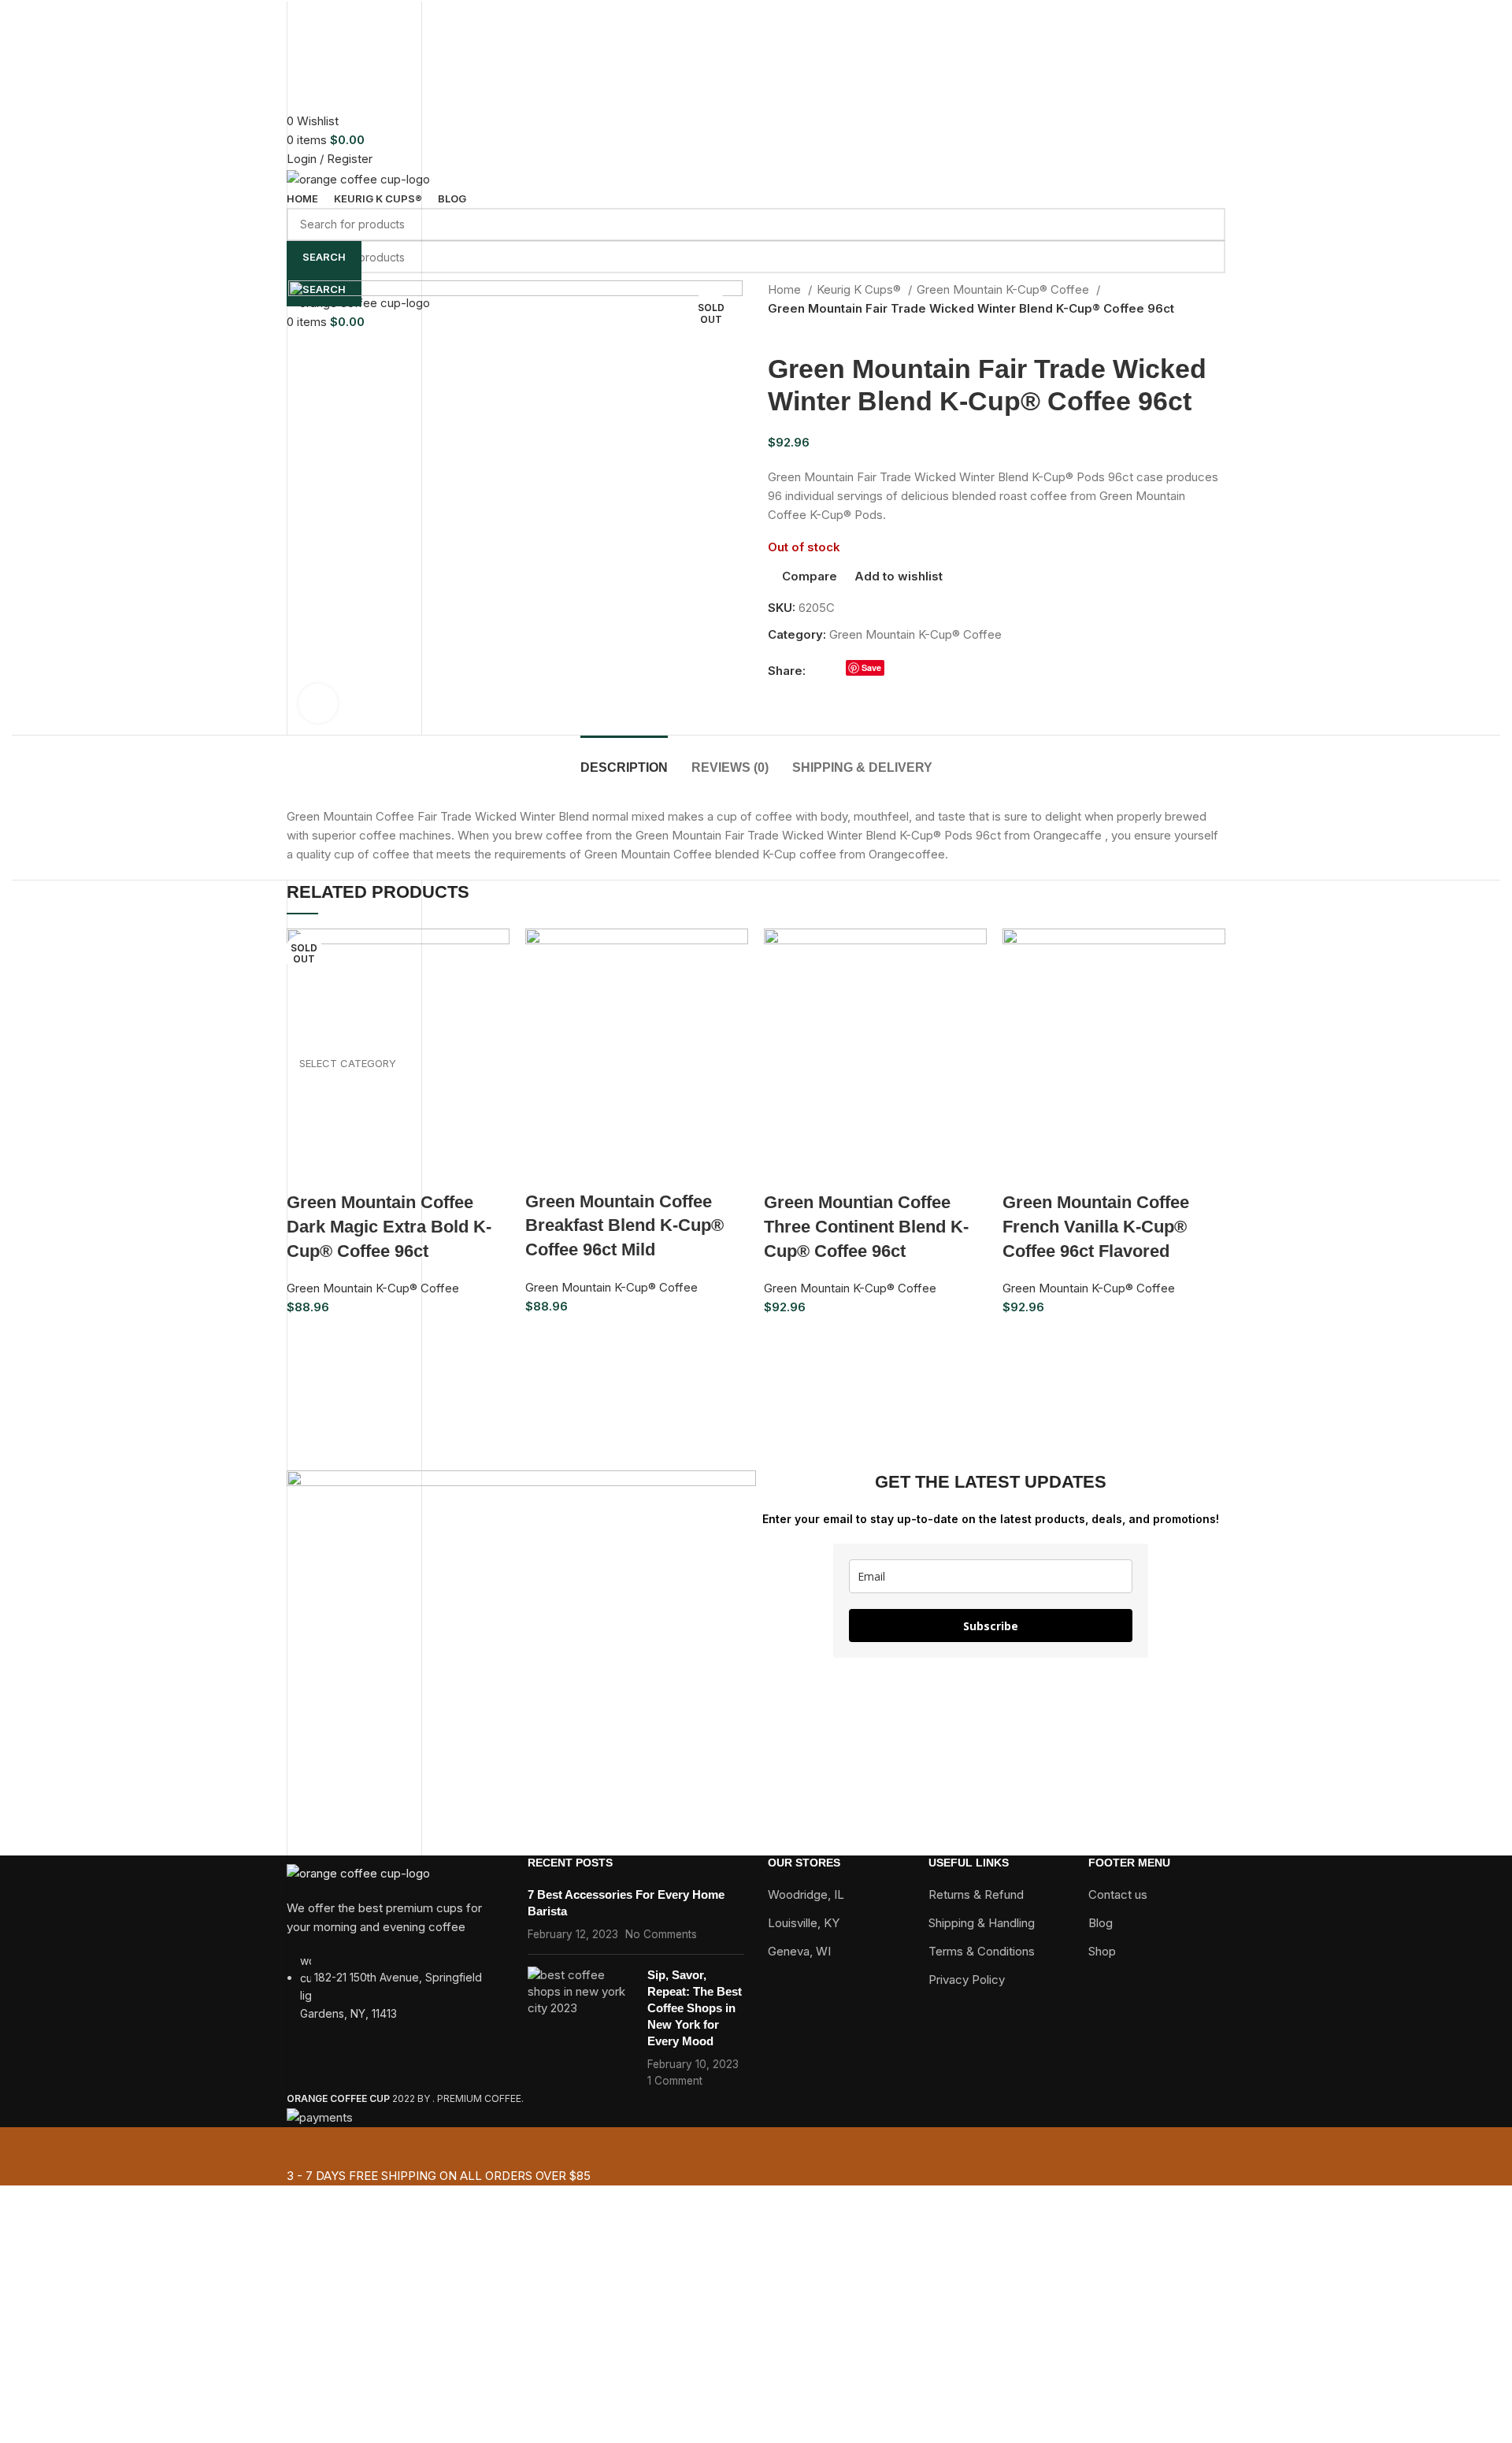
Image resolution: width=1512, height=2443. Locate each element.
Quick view (349, 1171)
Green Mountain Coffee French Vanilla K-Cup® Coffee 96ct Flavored (1096, 1227)
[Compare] (391, 1171)
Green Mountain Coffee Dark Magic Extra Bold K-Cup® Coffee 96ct (389, 1227)
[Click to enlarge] (318, 703)
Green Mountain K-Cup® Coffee (373, 1288)
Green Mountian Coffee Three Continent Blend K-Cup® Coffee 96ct (866, 1227)
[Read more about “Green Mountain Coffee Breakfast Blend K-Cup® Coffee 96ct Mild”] (545, 1170)
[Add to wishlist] (434, 1171)
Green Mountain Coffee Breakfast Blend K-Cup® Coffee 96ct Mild (624, 1226)
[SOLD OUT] (398, 1039)
